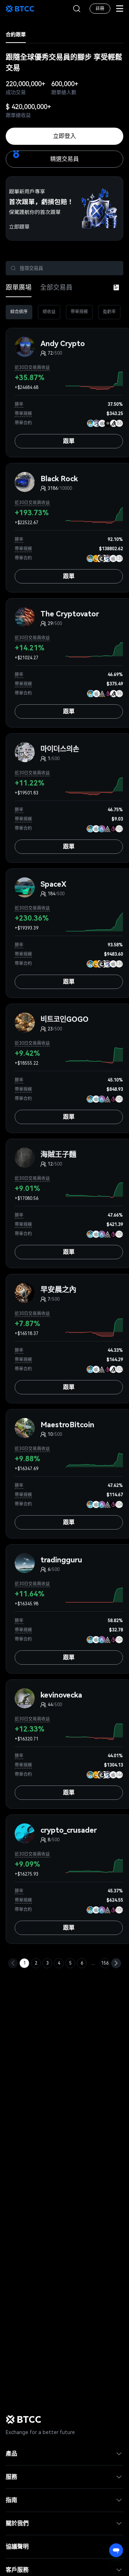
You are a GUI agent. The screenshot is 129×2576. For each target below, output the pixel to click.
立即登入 (64, 136)
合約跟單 (16, 34)
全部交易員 (56, 287)
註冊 (100, 9)
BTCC (20, 9)
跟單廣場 (19, 287)
